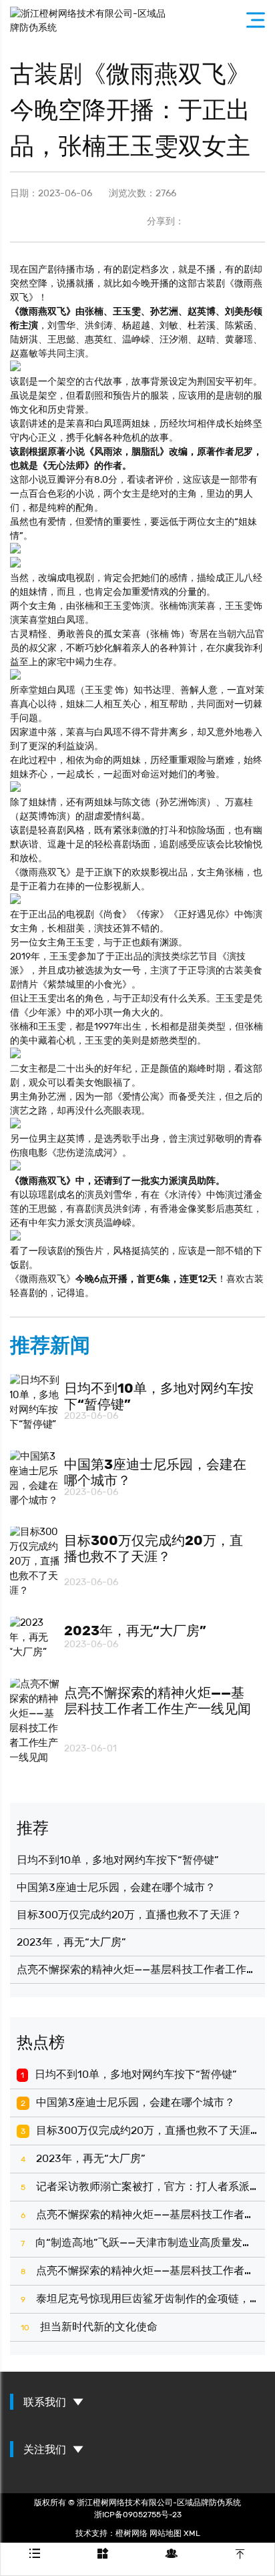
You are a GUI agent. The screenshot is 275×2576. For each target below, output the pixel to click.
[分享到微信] (226, 222)
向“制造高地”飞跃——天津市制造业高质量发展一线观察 (140, 2242)
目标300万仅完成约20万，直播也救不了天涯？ (129, 1915)
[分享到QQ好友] (202, 222)
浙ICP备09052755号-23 (138, 2514)
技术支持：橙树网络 (111, 2533)
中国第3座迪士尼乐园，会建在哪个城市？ (116, 1887)
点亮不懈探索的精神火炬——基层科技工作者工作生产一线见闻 (137, 1969)
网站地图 (166, 2533)
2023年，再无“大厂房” (71, 1942)
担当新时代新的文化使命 (89, 2327)
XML (192, 2533)
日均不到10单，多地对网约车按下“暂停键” (118, 1860)
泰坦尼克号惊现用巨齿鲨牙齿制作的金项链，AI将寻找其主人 (140, 2299)
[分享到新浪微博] (251, 222)
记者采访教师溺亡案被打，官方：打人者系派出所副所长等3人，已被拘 (140, 2186)
